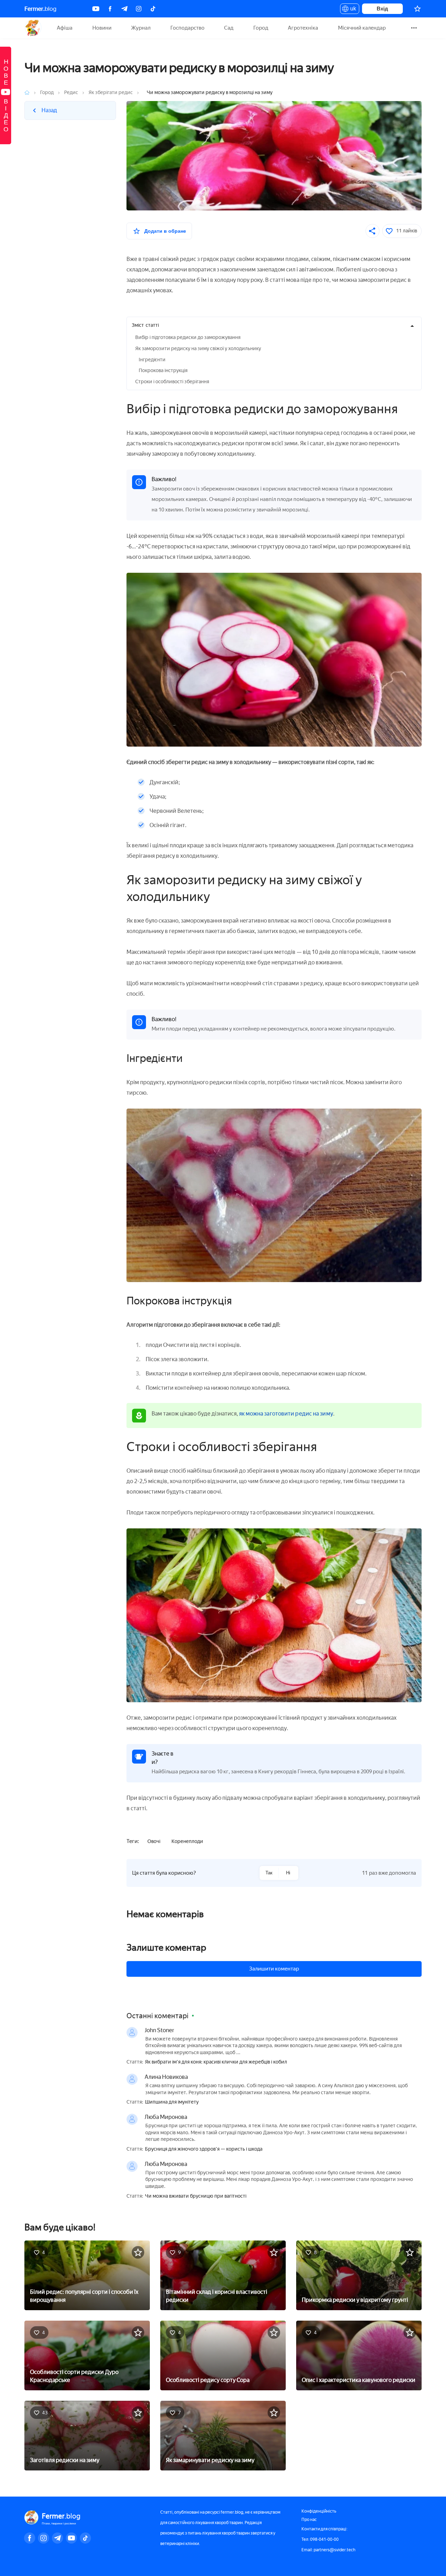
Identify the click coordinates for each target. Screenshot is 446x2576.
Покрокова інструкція (163, 371)
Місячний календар (362, 28)
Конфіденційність (319, 2511)
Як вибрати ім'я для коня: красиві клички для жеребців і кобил (216, 2062)
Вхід (382, 9)
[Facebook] (110, 9)
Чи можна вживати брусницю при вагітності (196, 2196)
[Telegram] (124, 9)
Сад (229, 28)
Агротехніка (303, 28)
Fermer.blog (33, 28)
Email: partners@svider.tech (328, 2550)
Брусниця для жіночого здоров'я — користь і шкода (204, 2149)
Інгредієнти (152, 360)
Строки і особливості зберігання (172, 382)
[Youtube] (96, 9)
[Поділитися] (372, 231)
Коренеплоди (187, 1841)
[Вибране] (417, 9)
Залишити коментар (274, 1969)
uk (351, 10)
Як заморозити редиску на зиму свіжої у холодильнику (198, 349)
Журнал (141, 28)
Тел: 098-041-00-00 (320, 2539)
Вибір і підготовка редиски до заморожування (188, 337)
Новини (102, 28)
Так (269, 1873)
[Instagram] (139, 9)
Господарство (187, 28)
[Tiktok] (153, 9)
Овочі (154, 1841)
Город (261, 28)
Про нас (309, 2520)
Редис (71, 92)
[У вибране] (138, 2252)
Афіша (65, 28)
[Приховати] (412, 326)
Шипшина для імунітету (172, 2102)
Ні (288, 1873)
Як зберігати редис (111, 92)
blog (40, 9)
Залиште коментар (166, 1948)
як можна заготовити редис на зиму (286, 1414)
